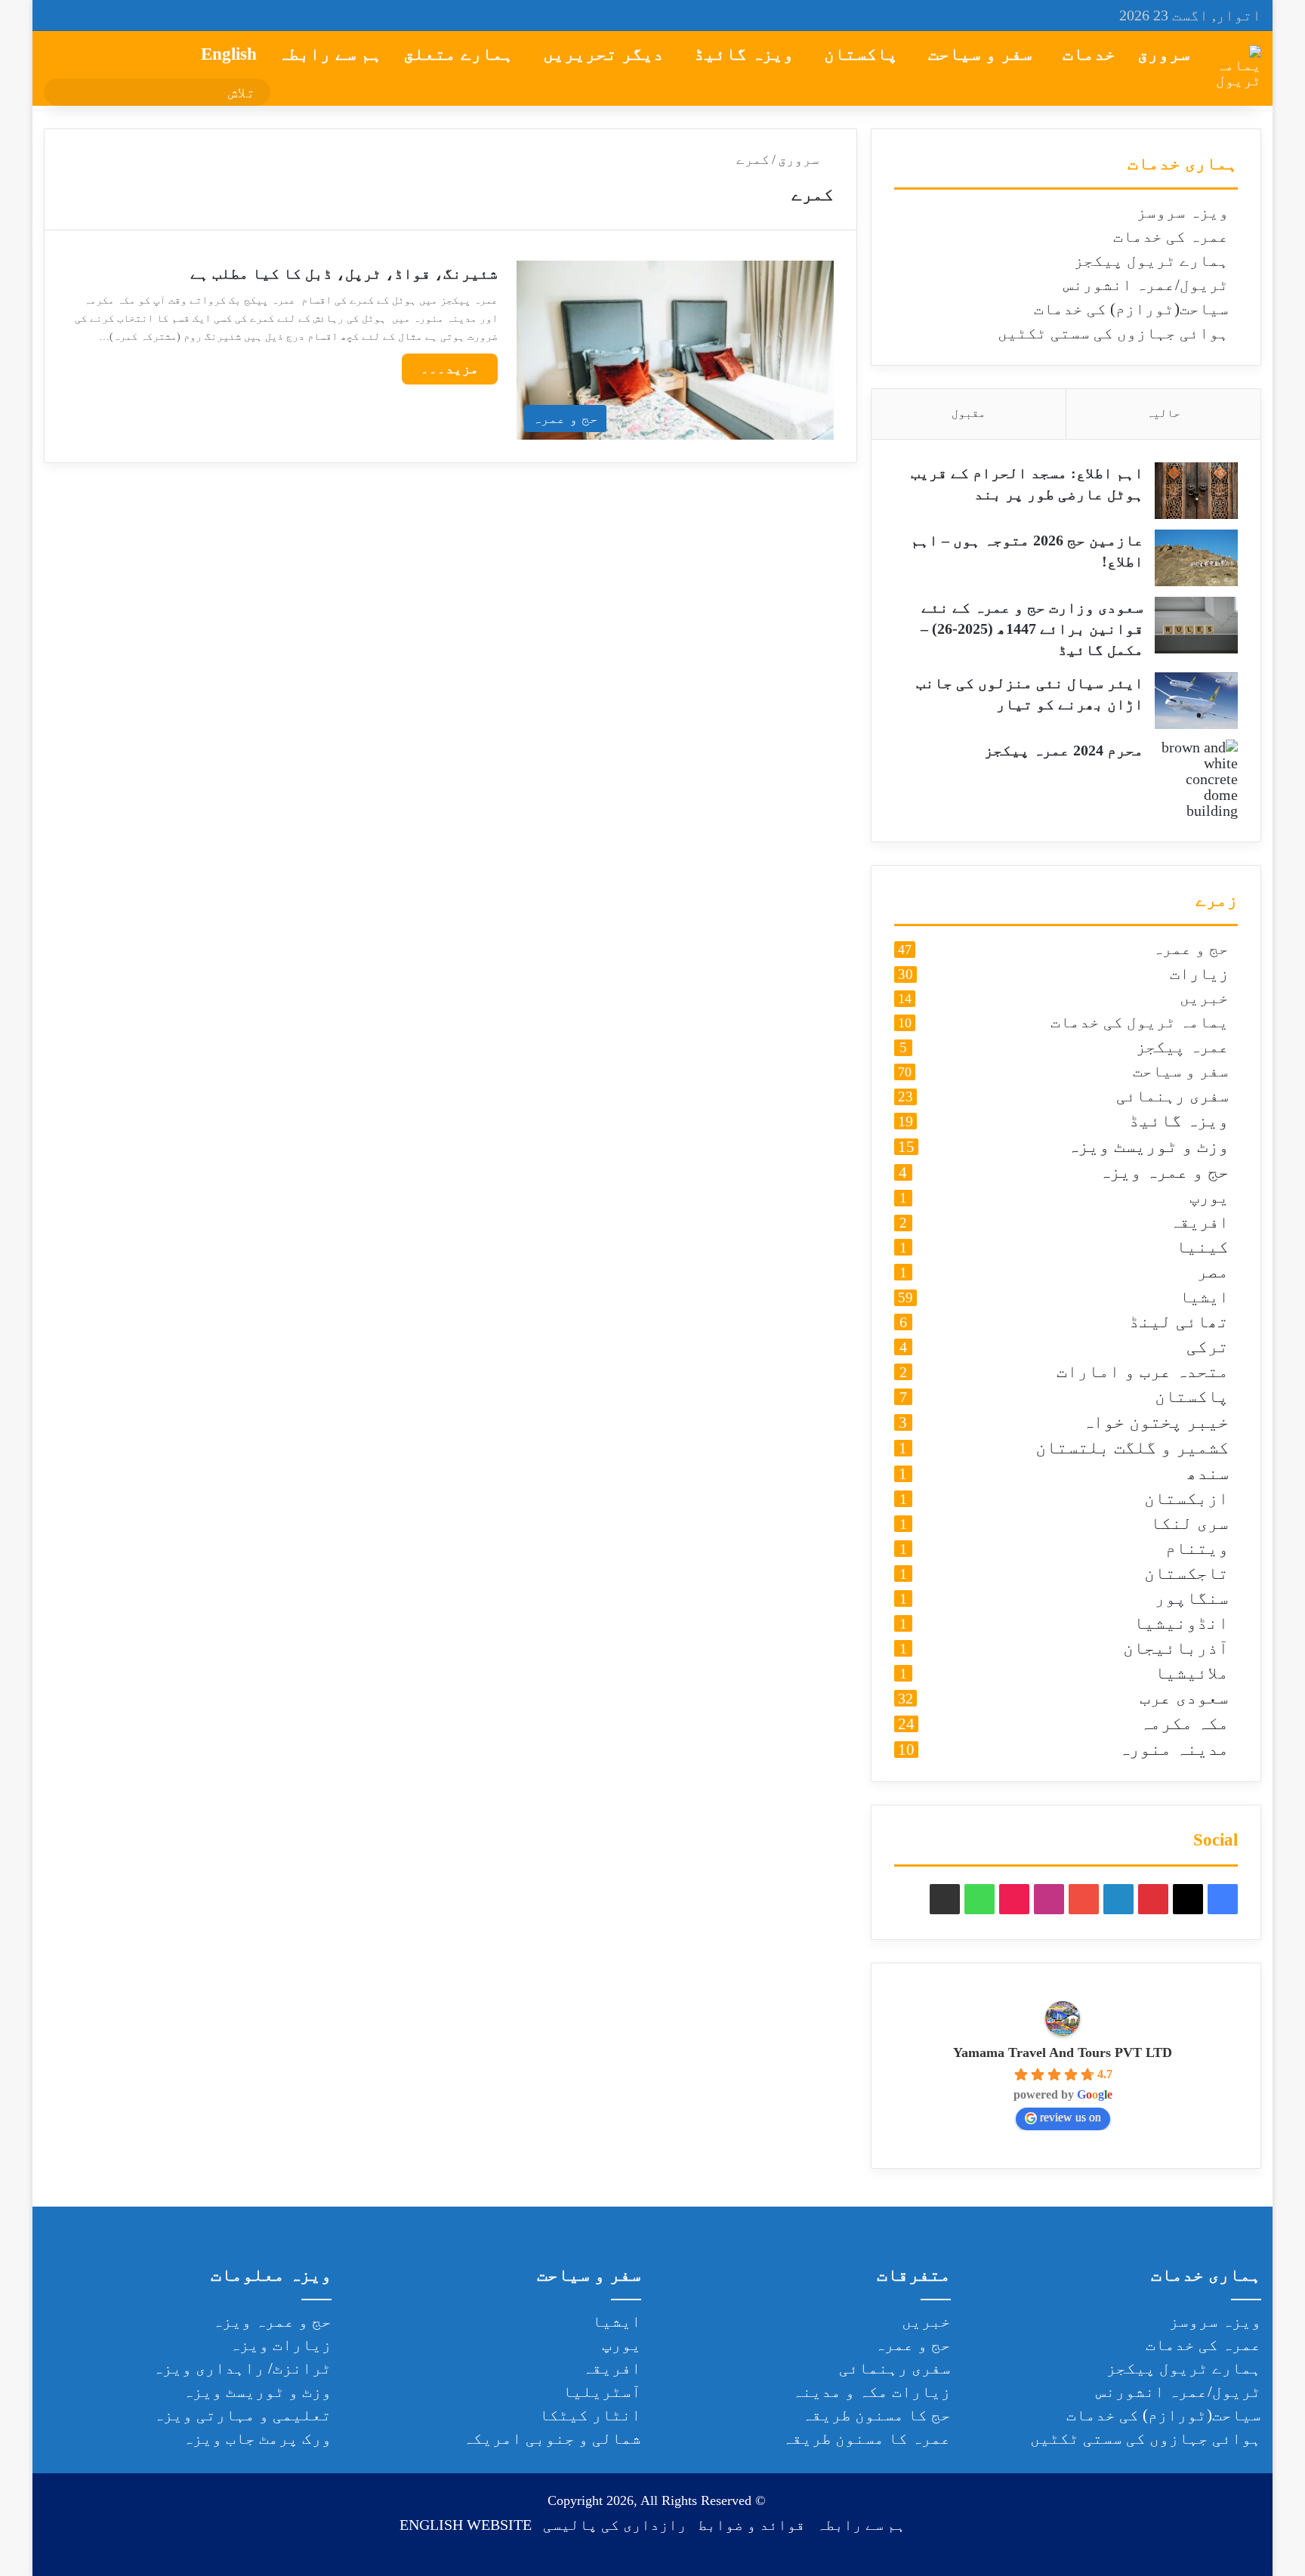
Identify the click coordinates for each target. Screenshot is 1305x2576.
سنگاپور (1192, 1599)
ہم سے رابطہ (330, 54)
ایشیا (1204, 1297)
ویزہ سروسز (1183, 212)
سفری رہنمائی (1172, 1096)
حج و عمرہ (1191, 950)
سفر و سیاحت (980, 54)
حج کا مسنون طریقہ (876, 2415)
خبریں (1204, 999)
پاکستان (861, 54)
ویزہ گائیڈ (744, 54)
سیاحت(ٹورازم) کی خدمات (1131, 309)
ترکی (1208, 1347)
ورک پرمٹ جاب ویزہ (257, 2439)
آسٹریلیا (602, 2392)
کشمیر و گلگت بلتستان (1132, 1448)
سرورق (1164, 54)
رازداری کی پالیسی (615, 2525)
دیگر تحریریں (603, 54)
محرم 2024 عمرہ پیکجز (1064, 750)
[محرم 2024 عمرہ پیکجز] (1196, 779)
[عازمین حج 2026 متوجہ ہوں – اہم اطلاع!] (1196, 558)
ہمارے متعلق (458, 54)
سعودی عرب (1184, 1699)
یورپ (1209, 1198)
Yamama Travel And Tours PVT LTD (1063, 2052)
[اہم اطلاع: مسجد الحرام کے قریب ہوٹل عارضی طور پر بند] (1196, 491)
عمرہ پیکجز (1182, 1047)
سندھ (1208, 1474)
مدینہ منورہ (1174, 1750)
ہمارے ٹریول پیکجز (1151, 261)
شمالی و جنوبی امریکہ (552, 2439)
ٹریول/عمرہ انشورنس (1146, 285)
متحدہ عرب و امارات (1143, 1372)
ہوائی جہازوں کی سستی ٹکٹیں (1113, 333)
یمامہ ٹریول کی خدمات (1140, 1023)
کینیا (1202, 1248)
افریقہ (1199, 1223)
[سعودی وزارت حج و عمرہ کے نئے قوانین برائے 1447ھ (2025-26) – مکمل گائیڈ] (1196, 625)
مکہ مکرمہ (1184, 1724)
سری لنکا (1189, 1524)
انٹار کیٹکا (590, 2415)
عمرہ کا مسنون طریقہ (867, 2439)
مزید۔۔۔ (450, 369)
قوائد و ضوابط (751, 2525)
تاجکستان (1186, 1574)
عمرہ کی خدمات (1171, 236)
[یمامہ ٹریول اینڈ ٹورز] (1239, 68)
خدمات (1089, 54)
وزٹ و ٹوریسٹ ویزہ (1148, 1147)
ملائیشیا (1192, 1674)
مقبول (969, 413)
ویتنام (1197, 1549)
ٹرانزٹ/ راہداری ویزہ (242, 2368)
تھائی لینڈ (1179, 1322)
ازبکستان (1186, 1499)
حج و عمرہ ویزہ (1164, 1172)
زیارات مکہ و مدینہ (872, 2392)
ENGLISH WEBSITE (466, 2525)
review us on (1071, 2117)
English (229, 54)
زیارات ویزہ (281, 2345)
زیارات (1199, 974)
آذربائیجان (1176, 1649)
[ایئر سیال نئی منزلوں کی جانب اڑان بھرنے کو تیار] (1196, 701)
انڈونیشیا (1181, 1624)
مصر (1213, 1273)
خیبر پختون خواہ (1155, 1422)
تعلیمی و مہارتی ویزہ (242, 2415)
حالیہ (1163, 413)
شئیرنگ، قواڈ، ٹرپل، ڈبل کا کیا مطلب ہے (344, 273)
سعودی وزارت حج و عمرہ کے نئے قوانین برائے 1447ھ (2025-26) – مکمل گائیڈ (1032, 629)
